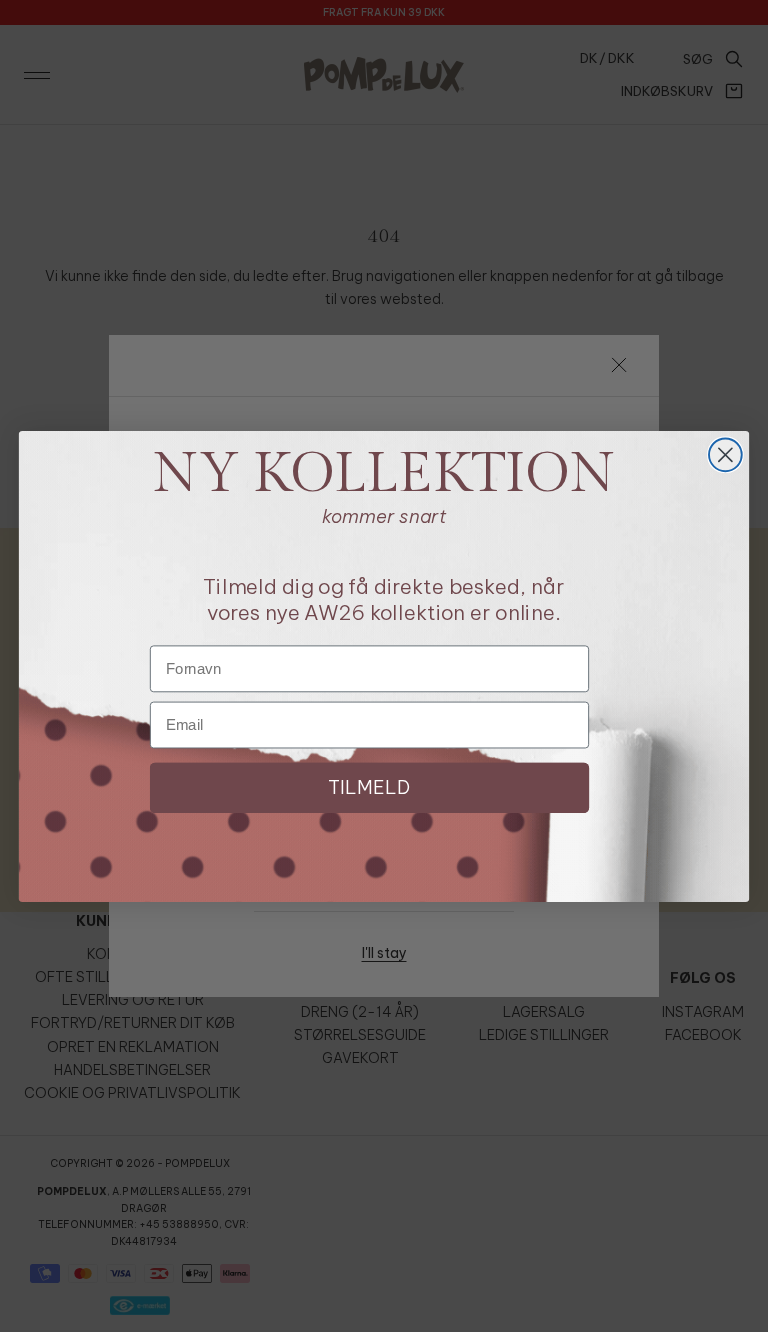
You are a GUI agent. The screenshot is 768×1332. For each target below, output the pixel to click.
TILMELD (369, 786)
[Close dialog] (725, 454)
